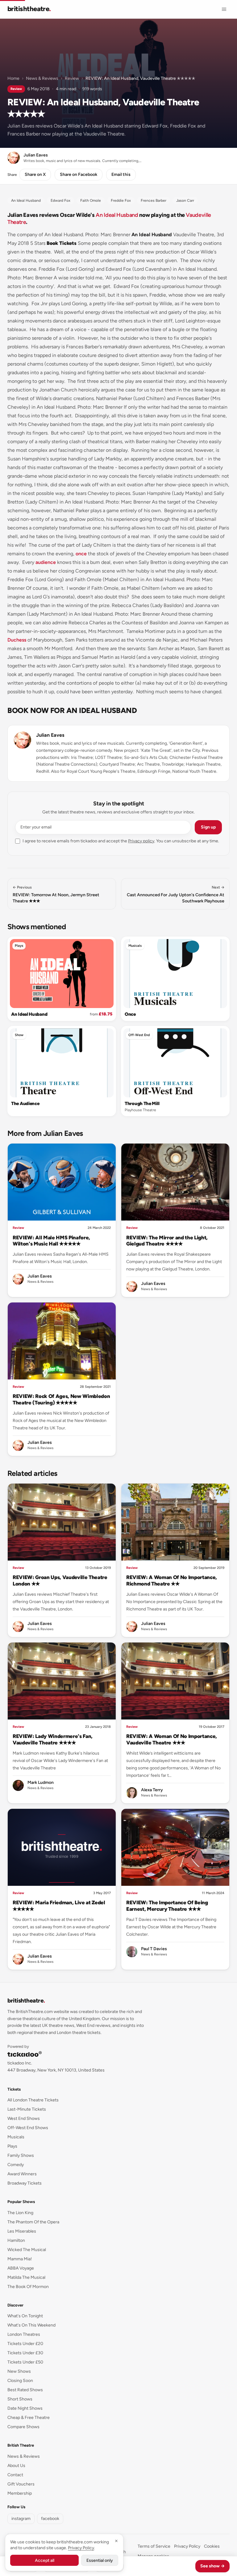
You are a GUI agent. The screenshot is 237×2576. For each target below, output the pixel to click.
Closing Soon (20, 2381)
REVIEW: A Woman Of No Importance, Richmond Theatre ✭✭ (172, 1580)
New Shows (19, 2371)
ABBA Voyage (21, 2268)
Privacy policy (141, 841)
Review (72, 78)
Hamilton (16, 2240)
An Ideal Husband (117, 215)
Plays (19, 946)
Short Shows (20, 2399)
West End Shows (24, 2118)
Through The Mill (142, 1104)
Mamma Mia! (20, 2259)
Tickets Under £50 (25, 2362)
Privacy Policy (187, 2546)
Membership (20, 2493)
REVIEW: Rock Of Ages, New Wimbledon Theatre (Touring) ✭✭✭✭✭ (61, 1399)
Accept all (45, 2560)
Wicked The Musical (27, 2250)
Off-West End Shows (28, 2128)
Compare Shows (23, 2427)
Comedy (16, 2165)
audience (46, 562)
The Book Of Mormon (28, 2287)
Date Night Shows (25, 2408)
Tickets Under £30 (25, 2353)
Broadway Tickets (25, 2183)
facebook (50, 2519)
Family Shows (21, 2155)
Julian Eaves (50, 735)
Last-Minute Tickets (27, 2109)
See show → (212, 2566)
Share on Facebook (79, 174)
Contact (15, 2475)
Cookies (212, 2546)
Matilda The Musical (26, 2277)
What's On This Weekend (31, 2325)
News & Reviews (42, 78)
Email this (121, 174)
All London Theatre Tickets (33, 2100)
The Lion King (20, 2213)
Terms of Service (154, 2546)
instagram (21, 2519)
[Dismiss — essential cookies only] (116, 2541)
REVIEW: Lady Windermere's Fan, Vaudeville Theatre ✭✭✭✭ (53, 1739)
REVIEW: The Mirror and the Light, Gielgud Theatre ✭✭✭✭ (167, 1241)
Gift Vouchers (21, 2484)
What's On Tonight (25, 2316)
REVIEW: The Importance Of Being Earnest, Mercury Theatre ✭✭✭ (167, 1906)
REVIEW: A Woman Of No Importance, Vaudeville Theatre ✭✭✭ (172, 1739)
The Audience (25, 1104)
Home (13, 78)
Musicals (135, 946)
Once (130, 1014)
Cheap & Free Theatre (29, 2418)
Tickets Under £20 (25, 2344)
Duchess (17, 640)
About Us (16, 2466)
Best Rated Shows (25, 2390)
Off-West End (139, 1035)
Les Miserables (22, 2231)
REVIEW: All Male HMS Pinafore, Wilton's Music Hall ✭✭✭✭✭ (51, 1241)
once (81, 554)
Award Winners (22, 2174)
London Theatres (24, 2334)
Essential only (100, 2560)
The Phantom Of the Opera (33, 2222)
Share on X (35, 174)
